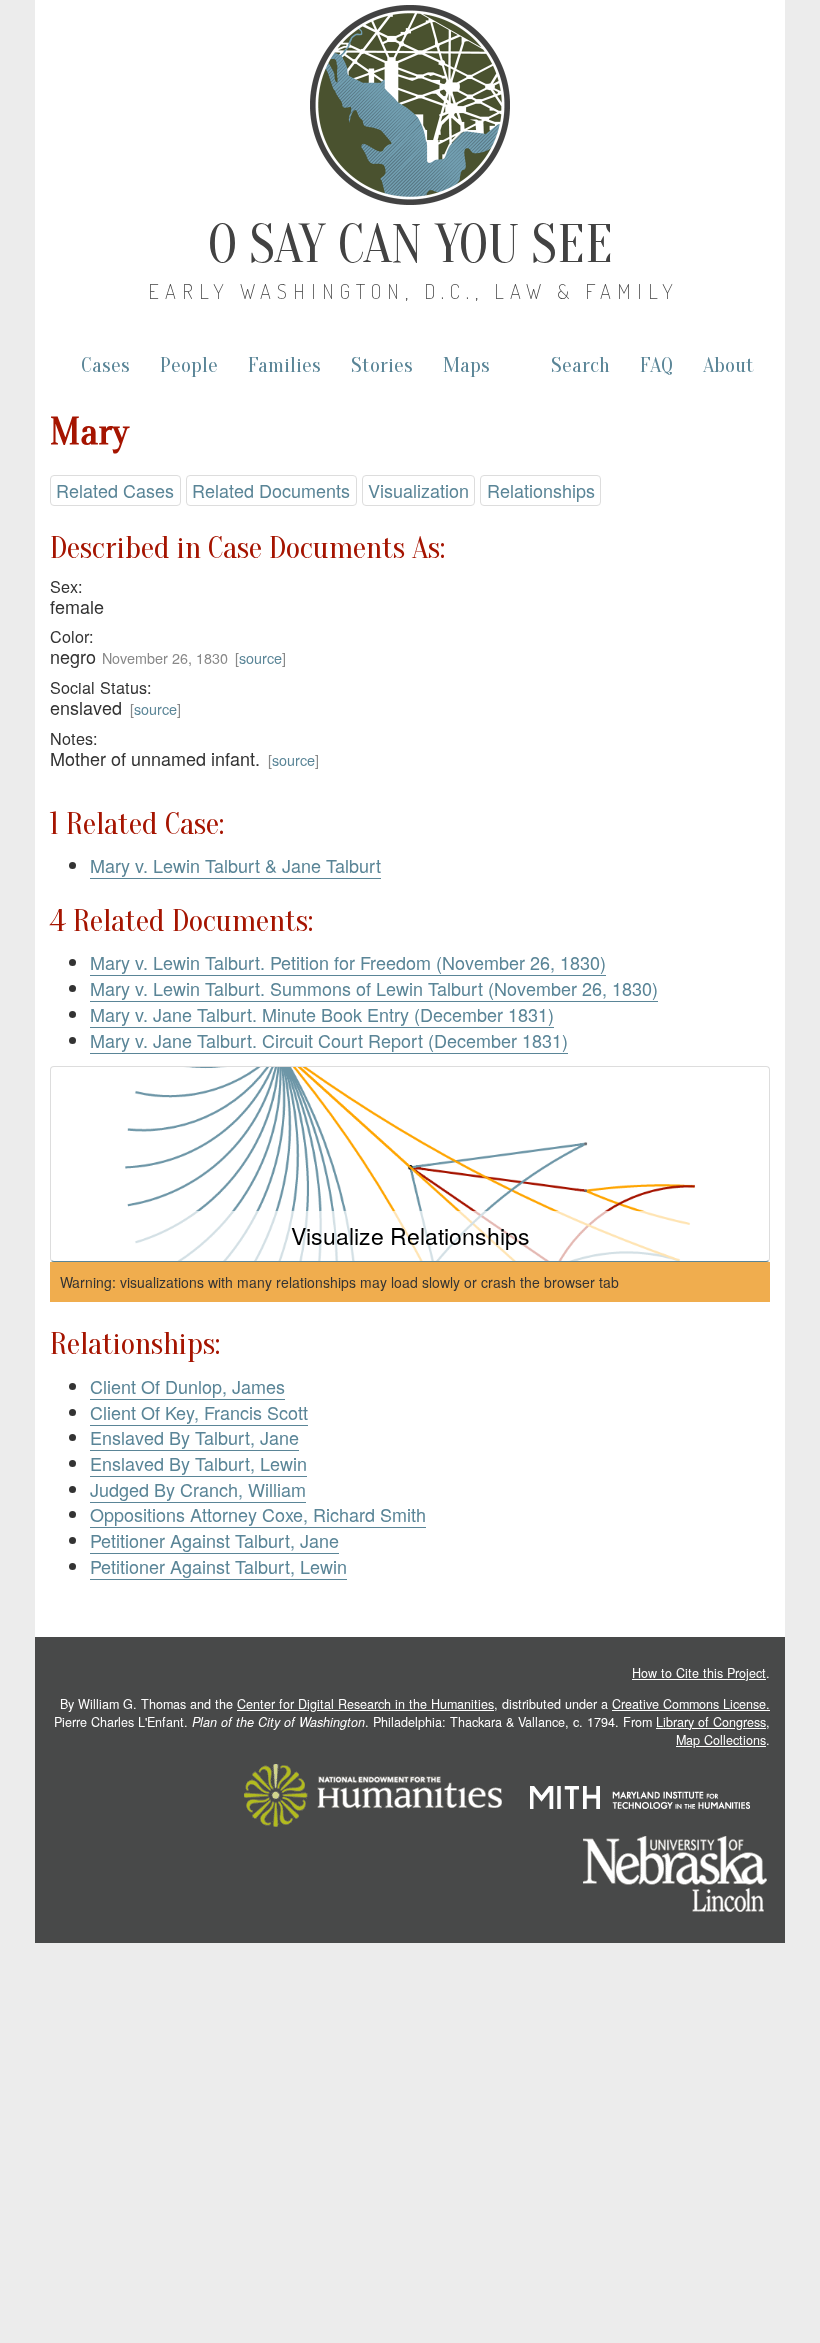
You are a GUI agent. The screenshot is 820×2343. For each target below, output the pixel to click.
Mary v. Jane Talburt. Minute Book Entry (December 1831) (322, 1014)
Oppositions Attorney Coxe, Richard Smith (258, 1514)
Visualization (418, 490)
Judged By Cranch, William (198, 1489)
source (260, 657)
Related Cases (115, 490)
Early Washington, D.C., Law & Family (413, 291)
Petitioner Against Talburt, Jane (214, 1540)
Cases (105, 365)
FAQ (656, 365)
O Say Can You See (410, 245)
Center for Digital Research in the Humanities (365, 1704)
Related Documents (271, 490)
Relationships (541, 490)
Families (284, 365)
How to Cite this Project (699, 1673)
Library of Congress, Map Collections (713, 1731)
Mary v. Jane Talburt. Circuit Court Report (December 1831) (329, 1040)
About (728, 365)
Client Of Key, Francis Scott (199, 1412)
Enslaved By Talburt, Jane (194, 1437)
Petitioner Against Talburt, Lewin (218, 1566)
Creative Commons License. (691, 1704)
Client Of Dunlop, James (187, 1386)
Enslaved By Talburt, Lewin (198, 1463)
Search (580, 365)
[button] (410, 1164)
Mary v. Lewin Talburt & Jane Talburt (235, 865)
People (189, 365)
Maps (466, 365)
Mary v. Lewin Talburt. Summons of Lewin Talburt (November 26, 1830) (374, 988)
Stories (382, 365)
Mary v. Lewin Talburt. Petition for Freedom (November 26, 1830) (348, 962)
